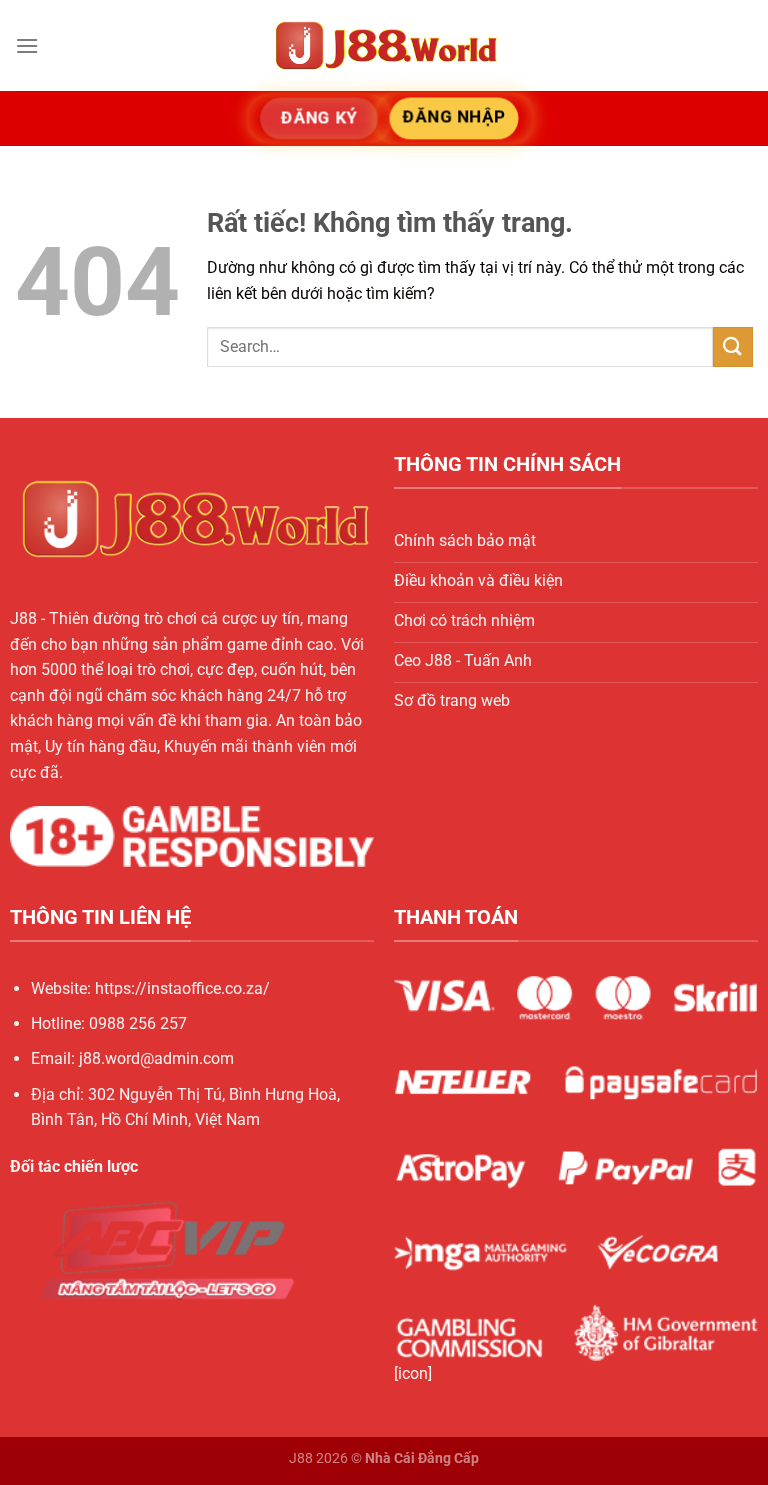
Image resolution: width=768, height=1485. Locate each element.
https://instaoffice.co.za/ (182, 988)
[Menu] (27, 45)
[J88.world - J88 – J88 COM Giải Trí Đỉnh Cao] (384, 45)
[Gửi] (733, 346)
